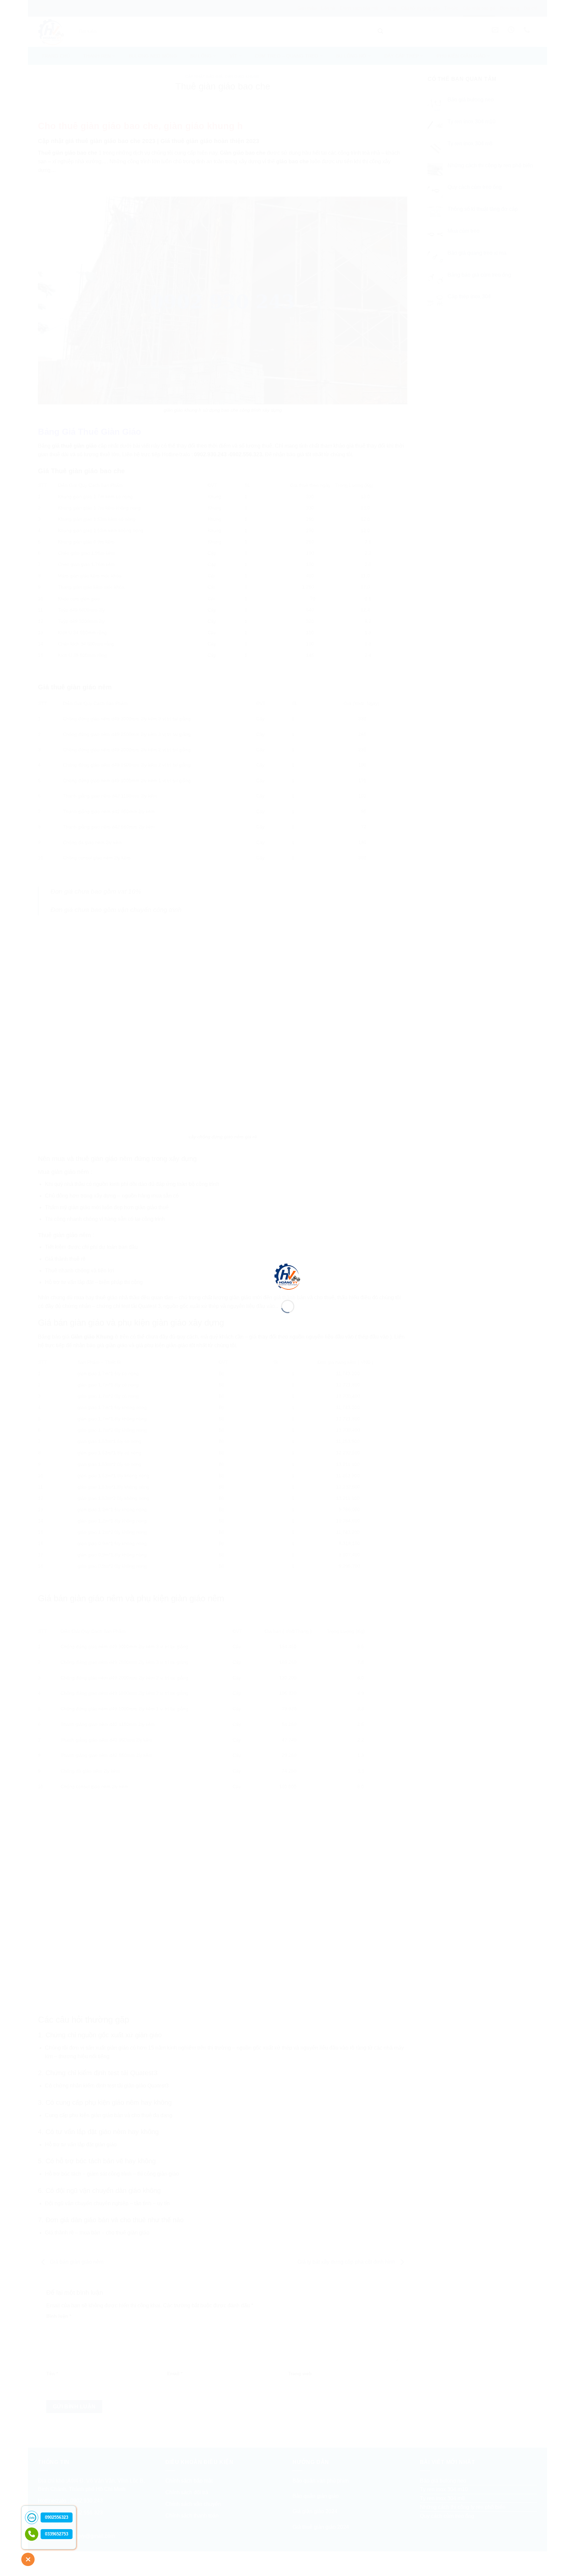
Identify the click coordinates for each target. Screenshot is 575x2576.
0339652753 (57, 2534)
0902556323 (57, 2517)
